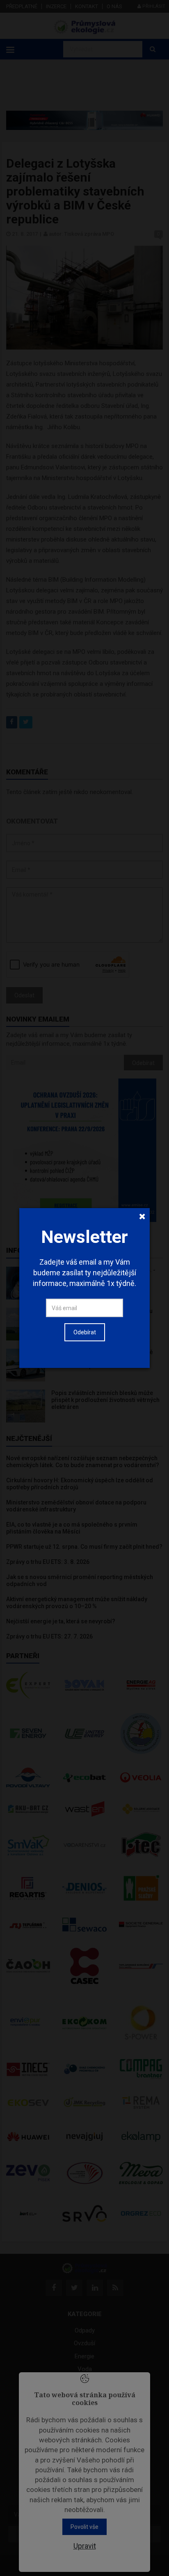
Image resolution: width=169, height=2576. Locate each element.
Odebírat (85, 1332)
